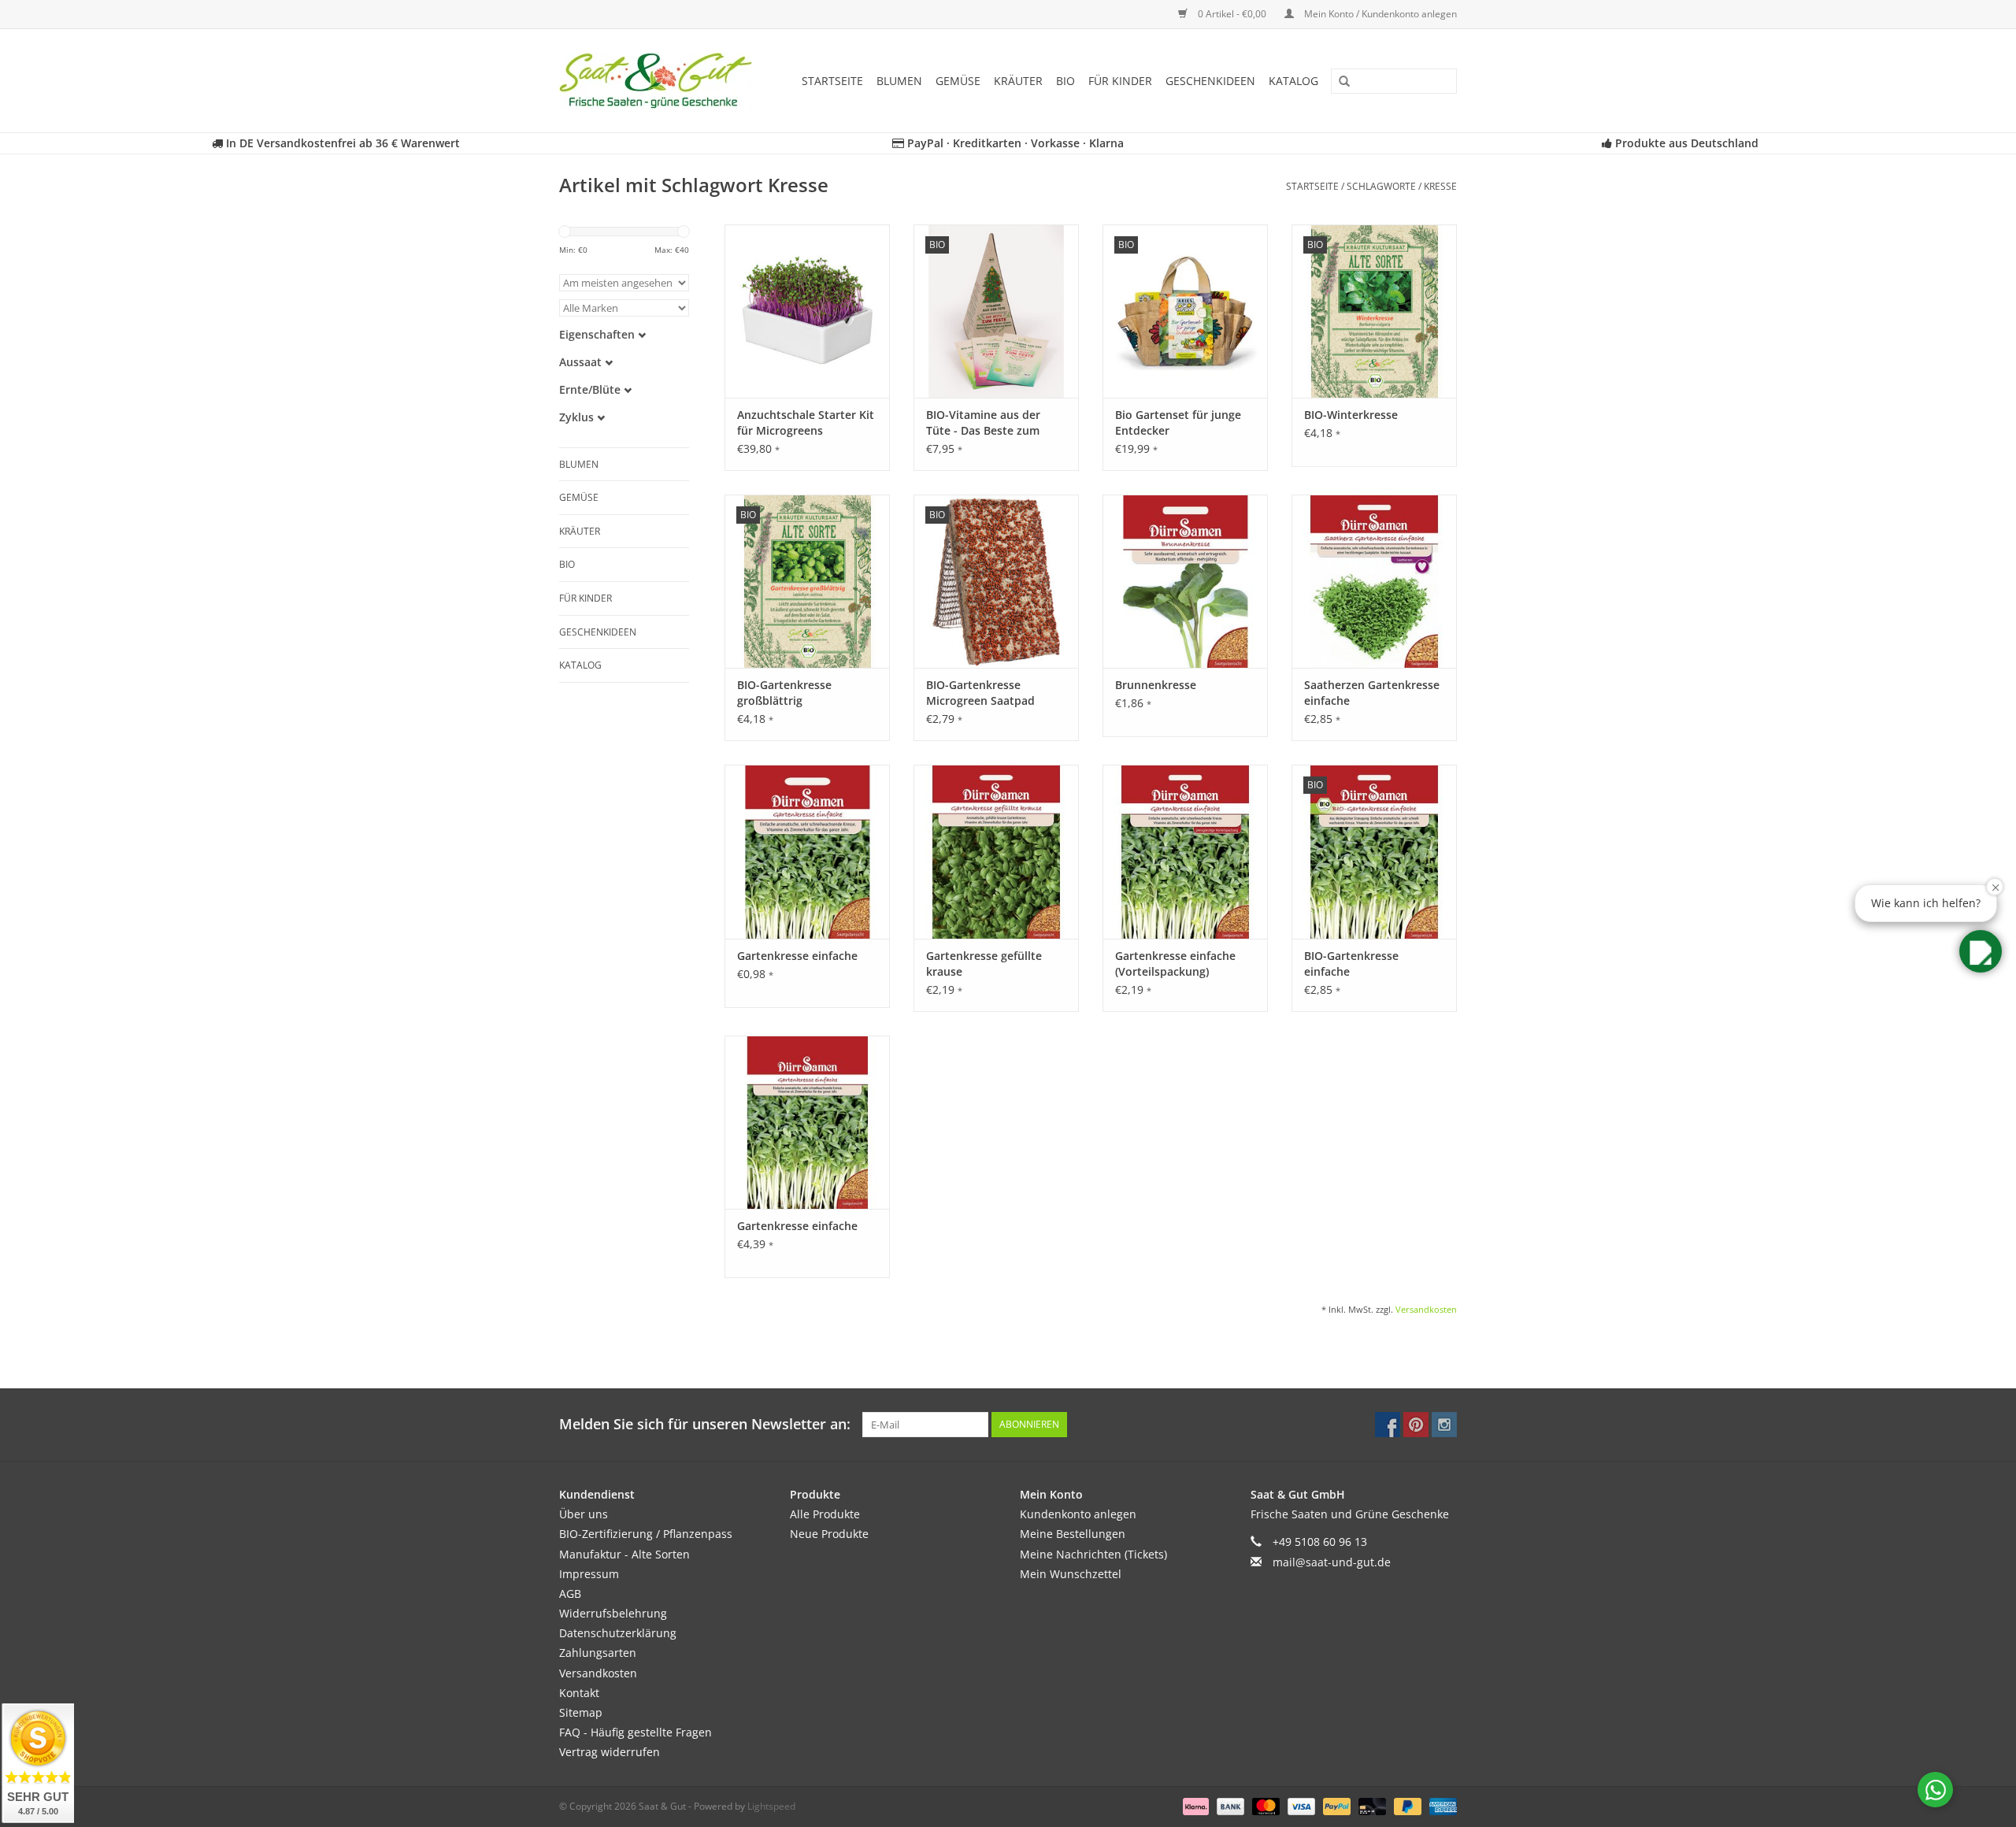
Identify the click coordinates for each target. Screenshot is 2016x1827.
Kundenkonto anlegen (1078, 1514)
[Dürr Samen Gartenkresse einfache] (807, 851)
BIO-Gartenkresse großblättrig (784, 693)
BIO (1065, 81)
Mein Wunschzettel (1071, 1574)
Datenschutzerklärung (618, 1633)
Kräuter (1018, 81)
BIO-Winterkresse (1351, 415)
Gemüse (958, 81)
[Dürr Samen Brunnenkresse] (1185, 581)
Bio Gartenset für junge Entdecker (1178, 422)
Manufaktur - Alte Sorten (624, 1554)
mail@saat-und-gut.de (1332, 1562)
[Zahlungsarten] (1194, 1805)
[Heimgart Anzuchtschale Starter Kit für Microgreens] (807, 311)
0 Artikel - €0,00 (1232, 14)
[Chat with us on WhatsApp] (1935, 1790)
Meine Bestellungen (1073, 1534)
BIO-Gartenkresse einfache (1351, 964)
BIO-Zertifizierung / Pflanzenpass (646, 1534)
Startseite (832, 81)
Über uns (584, 1514)
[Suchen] (1339, 82)
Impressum (589, 1574)
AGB (570, 1594)
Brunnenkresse (1156, 685)
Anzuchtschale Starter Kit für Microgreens (806, 422)
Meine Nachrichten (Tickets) (1093, 1554)
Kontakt (579, 1693)
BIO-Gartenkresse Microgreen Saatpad (980, 693)
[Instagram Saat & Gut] (1444, 1425)
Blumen (899, 81)
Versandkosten (1426, 1309)
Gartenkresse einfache (797, 956)
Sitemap (581, 1712)
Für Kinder (1120, 81)
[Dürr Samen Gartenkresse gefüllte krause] (996, 851)
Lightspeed (771, 1806)
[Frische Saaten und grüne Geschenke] (661, 81)
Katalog (1293, 81)
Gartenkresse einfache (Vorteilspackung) (1175, 964)
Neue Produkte (829, 1534)
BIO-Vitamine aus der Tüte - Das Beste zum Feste (983, 423)
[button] (1981, 951)
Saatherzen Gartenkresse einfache (1372, 693)
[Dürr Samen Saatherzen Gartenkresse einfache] (1374, 581)
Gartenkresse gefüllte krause (984, 964)
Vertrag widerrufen (610, 1752)
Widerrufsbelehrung (613, 1613)
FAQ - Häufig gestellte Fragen (636, 1732)
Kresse (1440, 186)
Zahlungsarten (598, 1653)
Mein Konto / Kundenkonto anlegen (1379, 14)
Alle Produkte (825, 1514)
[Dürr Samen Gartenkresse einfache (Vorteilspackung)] (1185, 851)
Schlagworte (1381, 186)
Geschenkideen (1210, 81)
